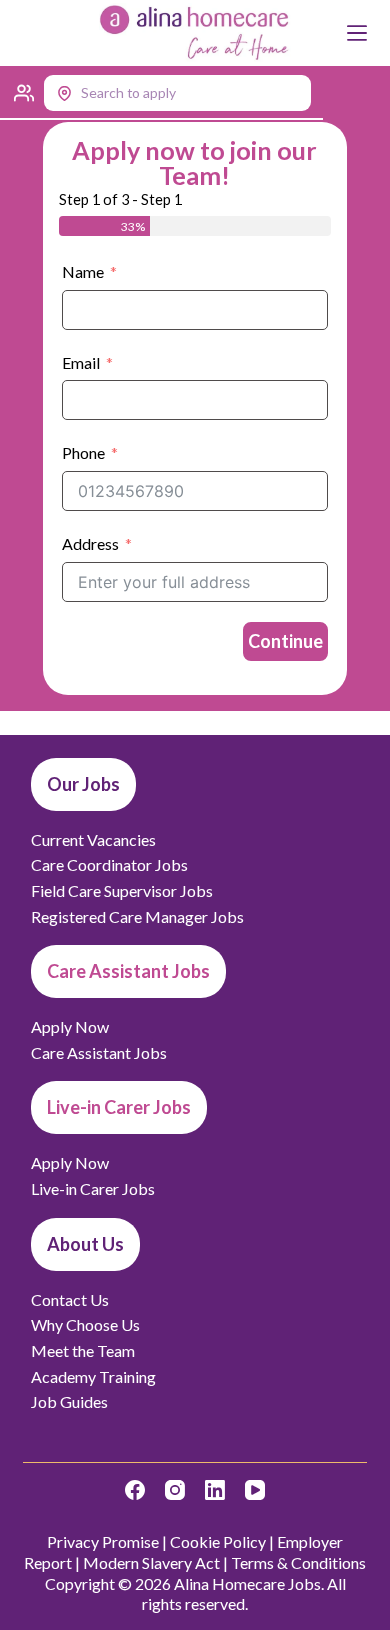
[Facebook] (135, 1490)
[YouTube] (255, 1490)
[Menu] (357, 33)
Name (83, 271)
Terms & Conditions (298, 1562)
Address (90, 543)
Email (81, 362)
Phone (83, 452)
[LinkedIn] (215, 1490)
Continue (285, 641)
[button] (161, 93)
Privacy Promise (103, 1541)
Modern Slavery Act (151, 1562)
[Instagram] (175, 1490)
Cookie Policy (218, 1541)
